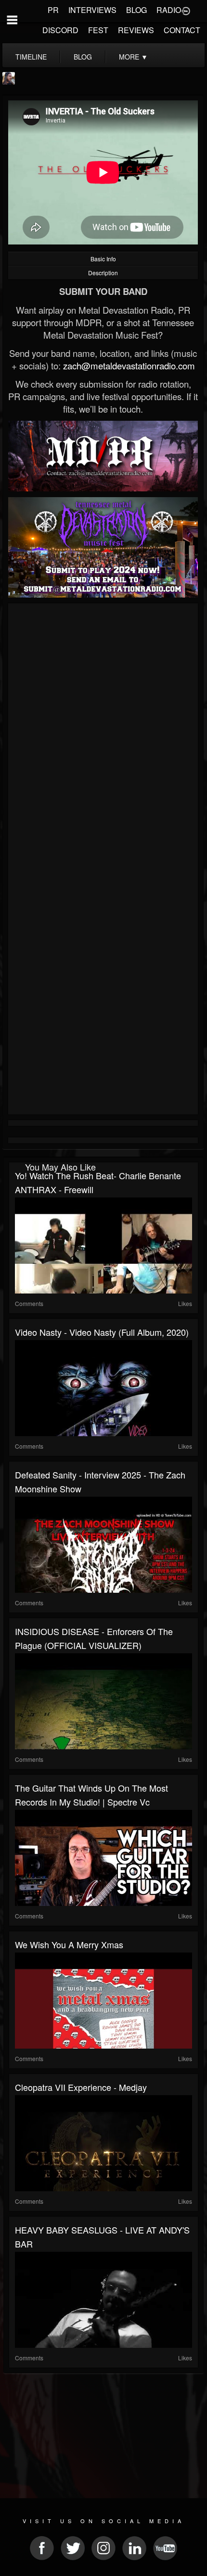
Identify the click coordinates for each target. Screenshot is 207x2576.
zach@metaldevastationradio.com (129, 366)
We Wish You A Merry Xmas (69, 1944)
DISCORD (60, 30)
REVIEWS (136, 30)
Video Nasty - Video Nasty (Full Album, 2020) (102, 1332)
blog (83, 57)
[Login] (186, 10)
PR (53, 10)
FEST (98, 30)
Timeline (31, 57)
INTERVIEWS (92, 10)
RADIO (169, 10)
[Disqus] (103, 734)
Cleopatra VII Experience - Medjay (81, 2087)
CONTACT (182, 30)
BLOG (136, 10)
